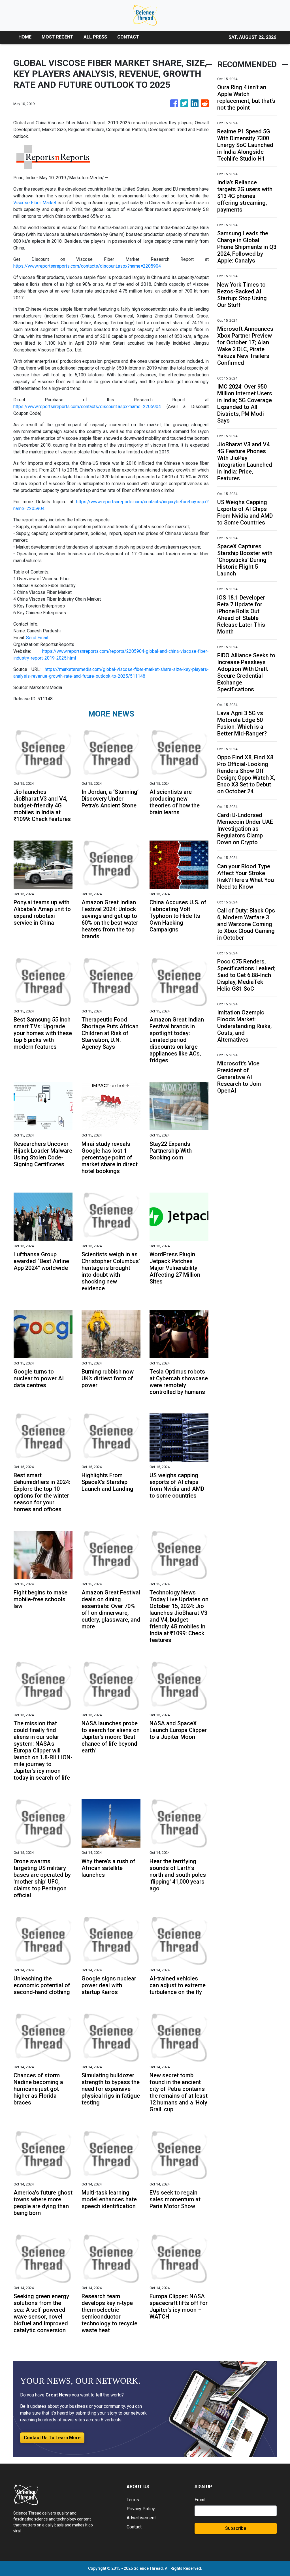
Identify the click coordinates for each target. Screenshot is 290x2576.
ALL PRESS (95, 37)
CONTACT (128, 37)
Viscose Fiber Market (35, 203)
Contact (134, 2527)
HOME (25, 37)
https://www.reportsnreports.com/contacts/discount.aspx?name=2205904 (87, 266)
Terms (133, 2500)
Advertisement (141, 2518)
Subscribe (236, 2528)
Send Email (37, 638)
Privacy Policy (141, 2509)
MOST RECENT (57, 37)
